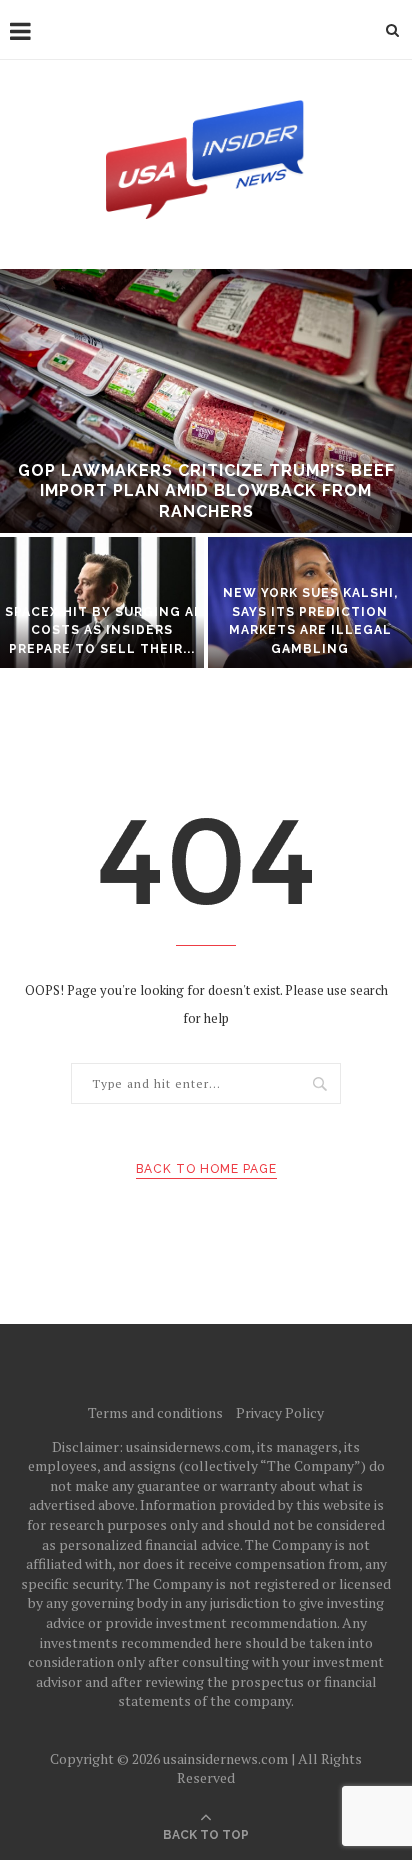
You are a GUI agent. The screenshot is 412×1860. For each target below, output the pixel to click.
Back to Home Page (206, 1169)
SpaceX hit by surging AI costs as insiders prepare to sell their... (102, 630)
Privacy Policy (280, 1412)
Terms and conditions (155, 1412)
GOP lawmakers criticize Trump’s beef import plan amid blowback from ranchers (206, 491)
